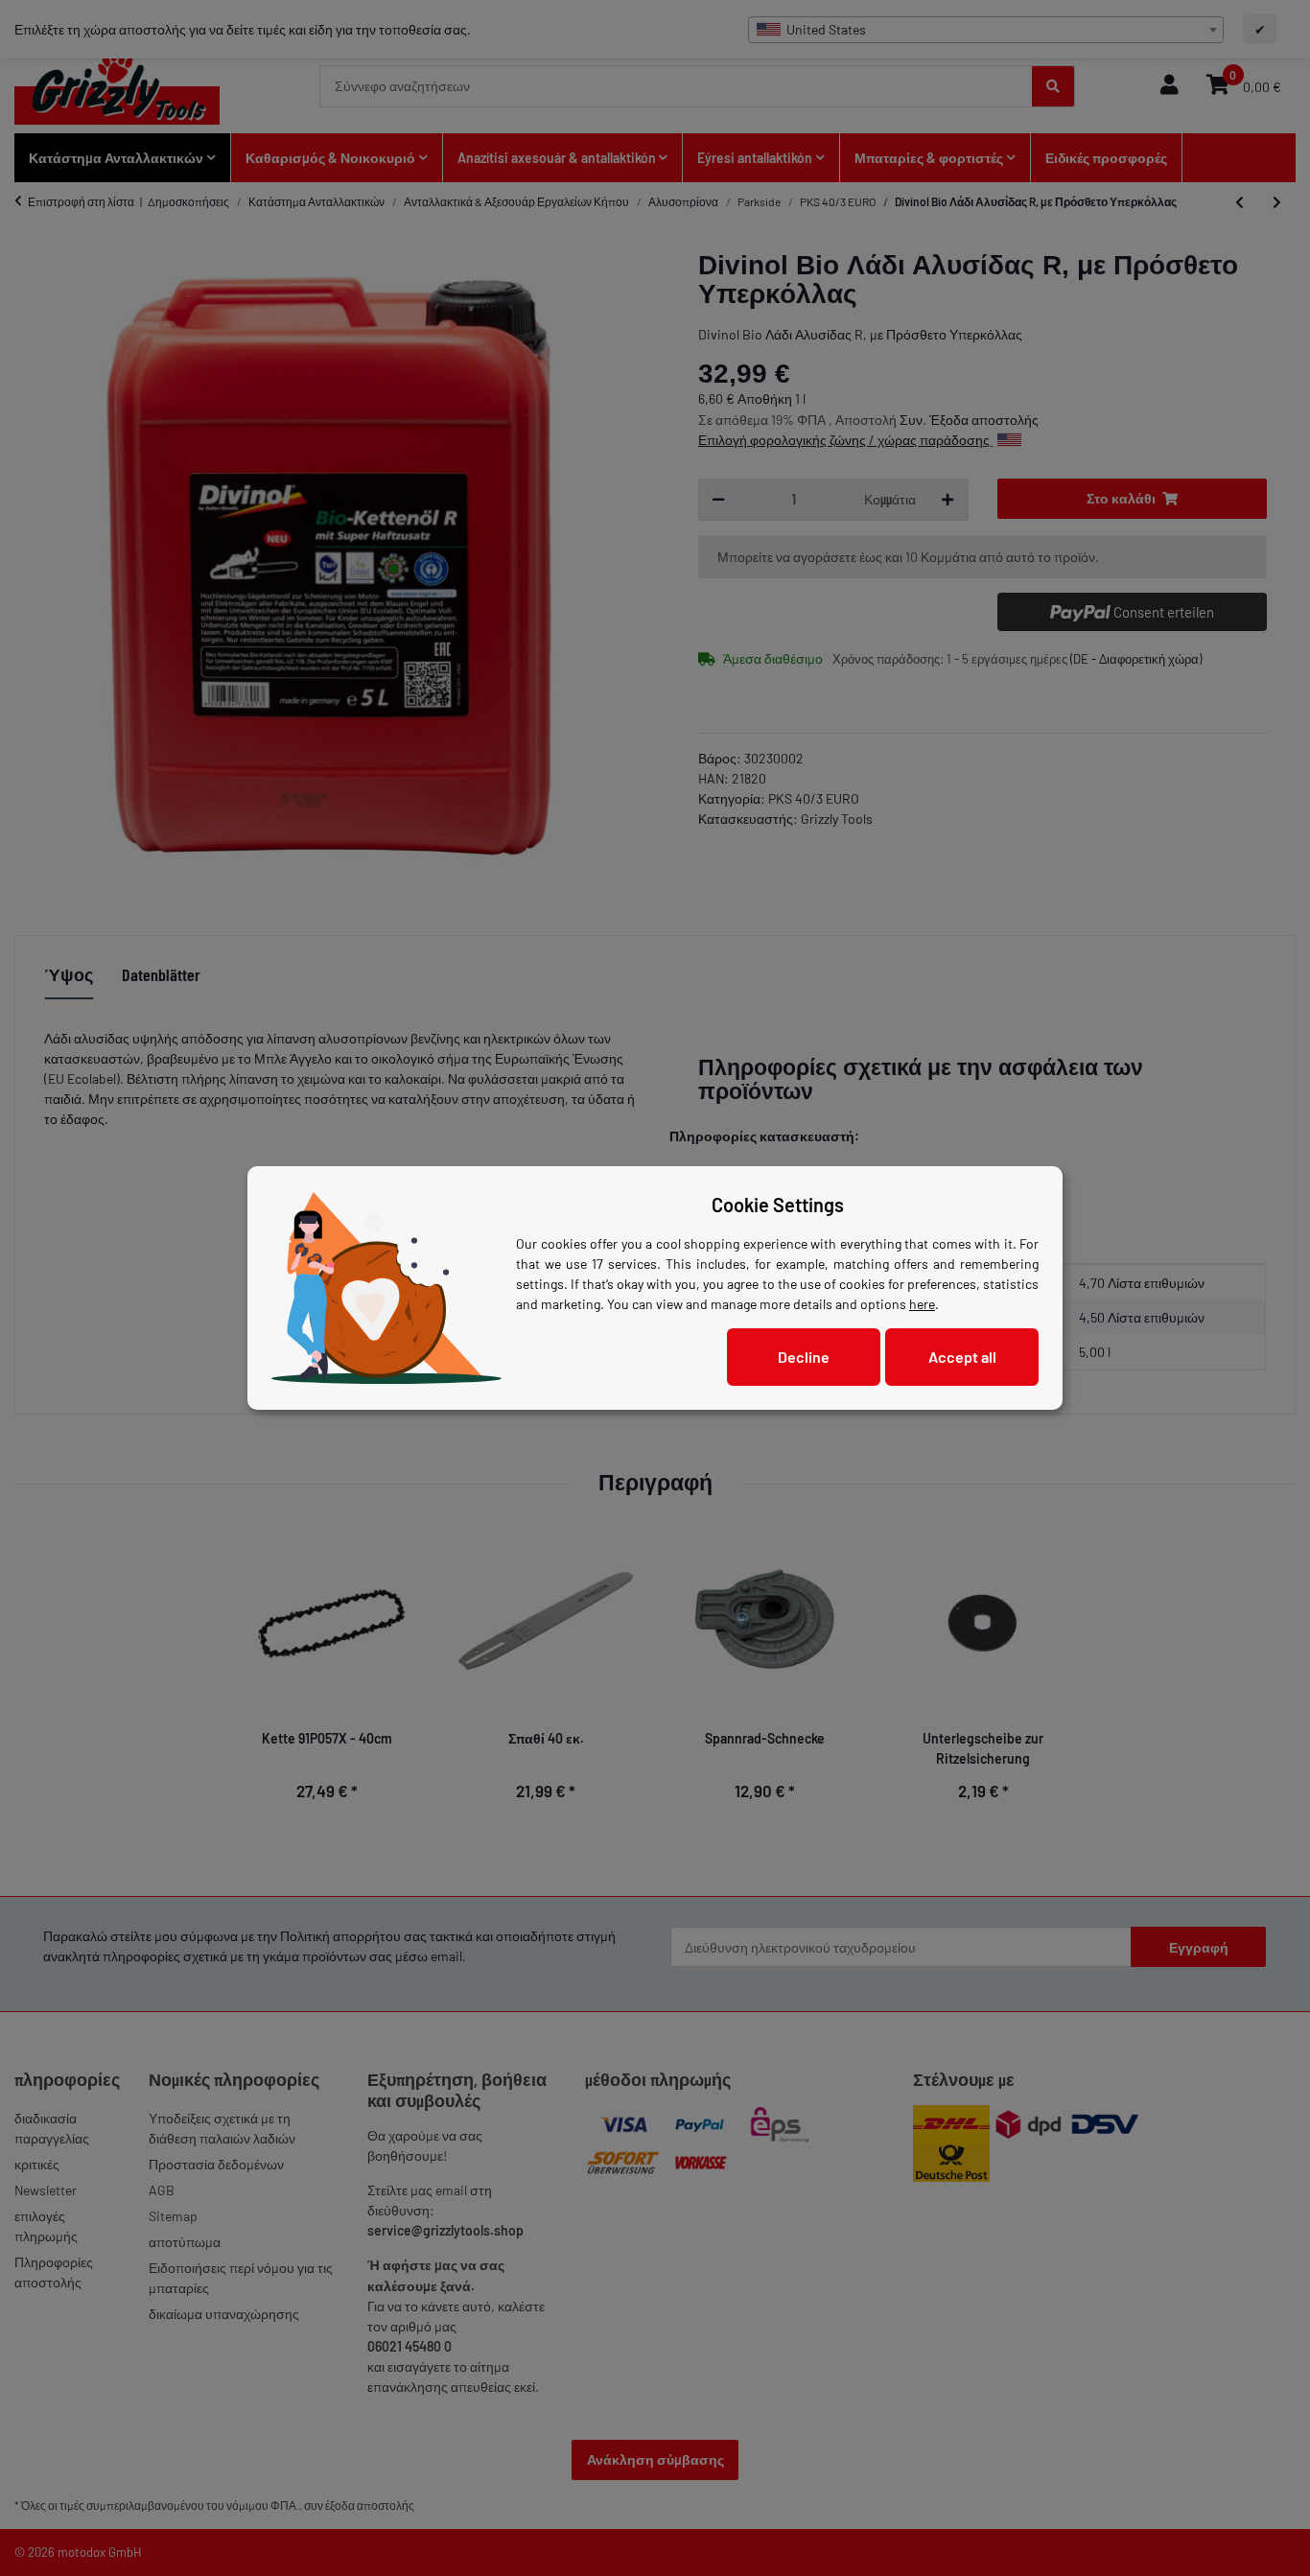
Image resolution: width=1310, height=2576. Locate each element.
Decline (804, 1357)
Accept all (962, 1357)
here (922, 1304)
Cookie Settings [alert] (778, 1205)
